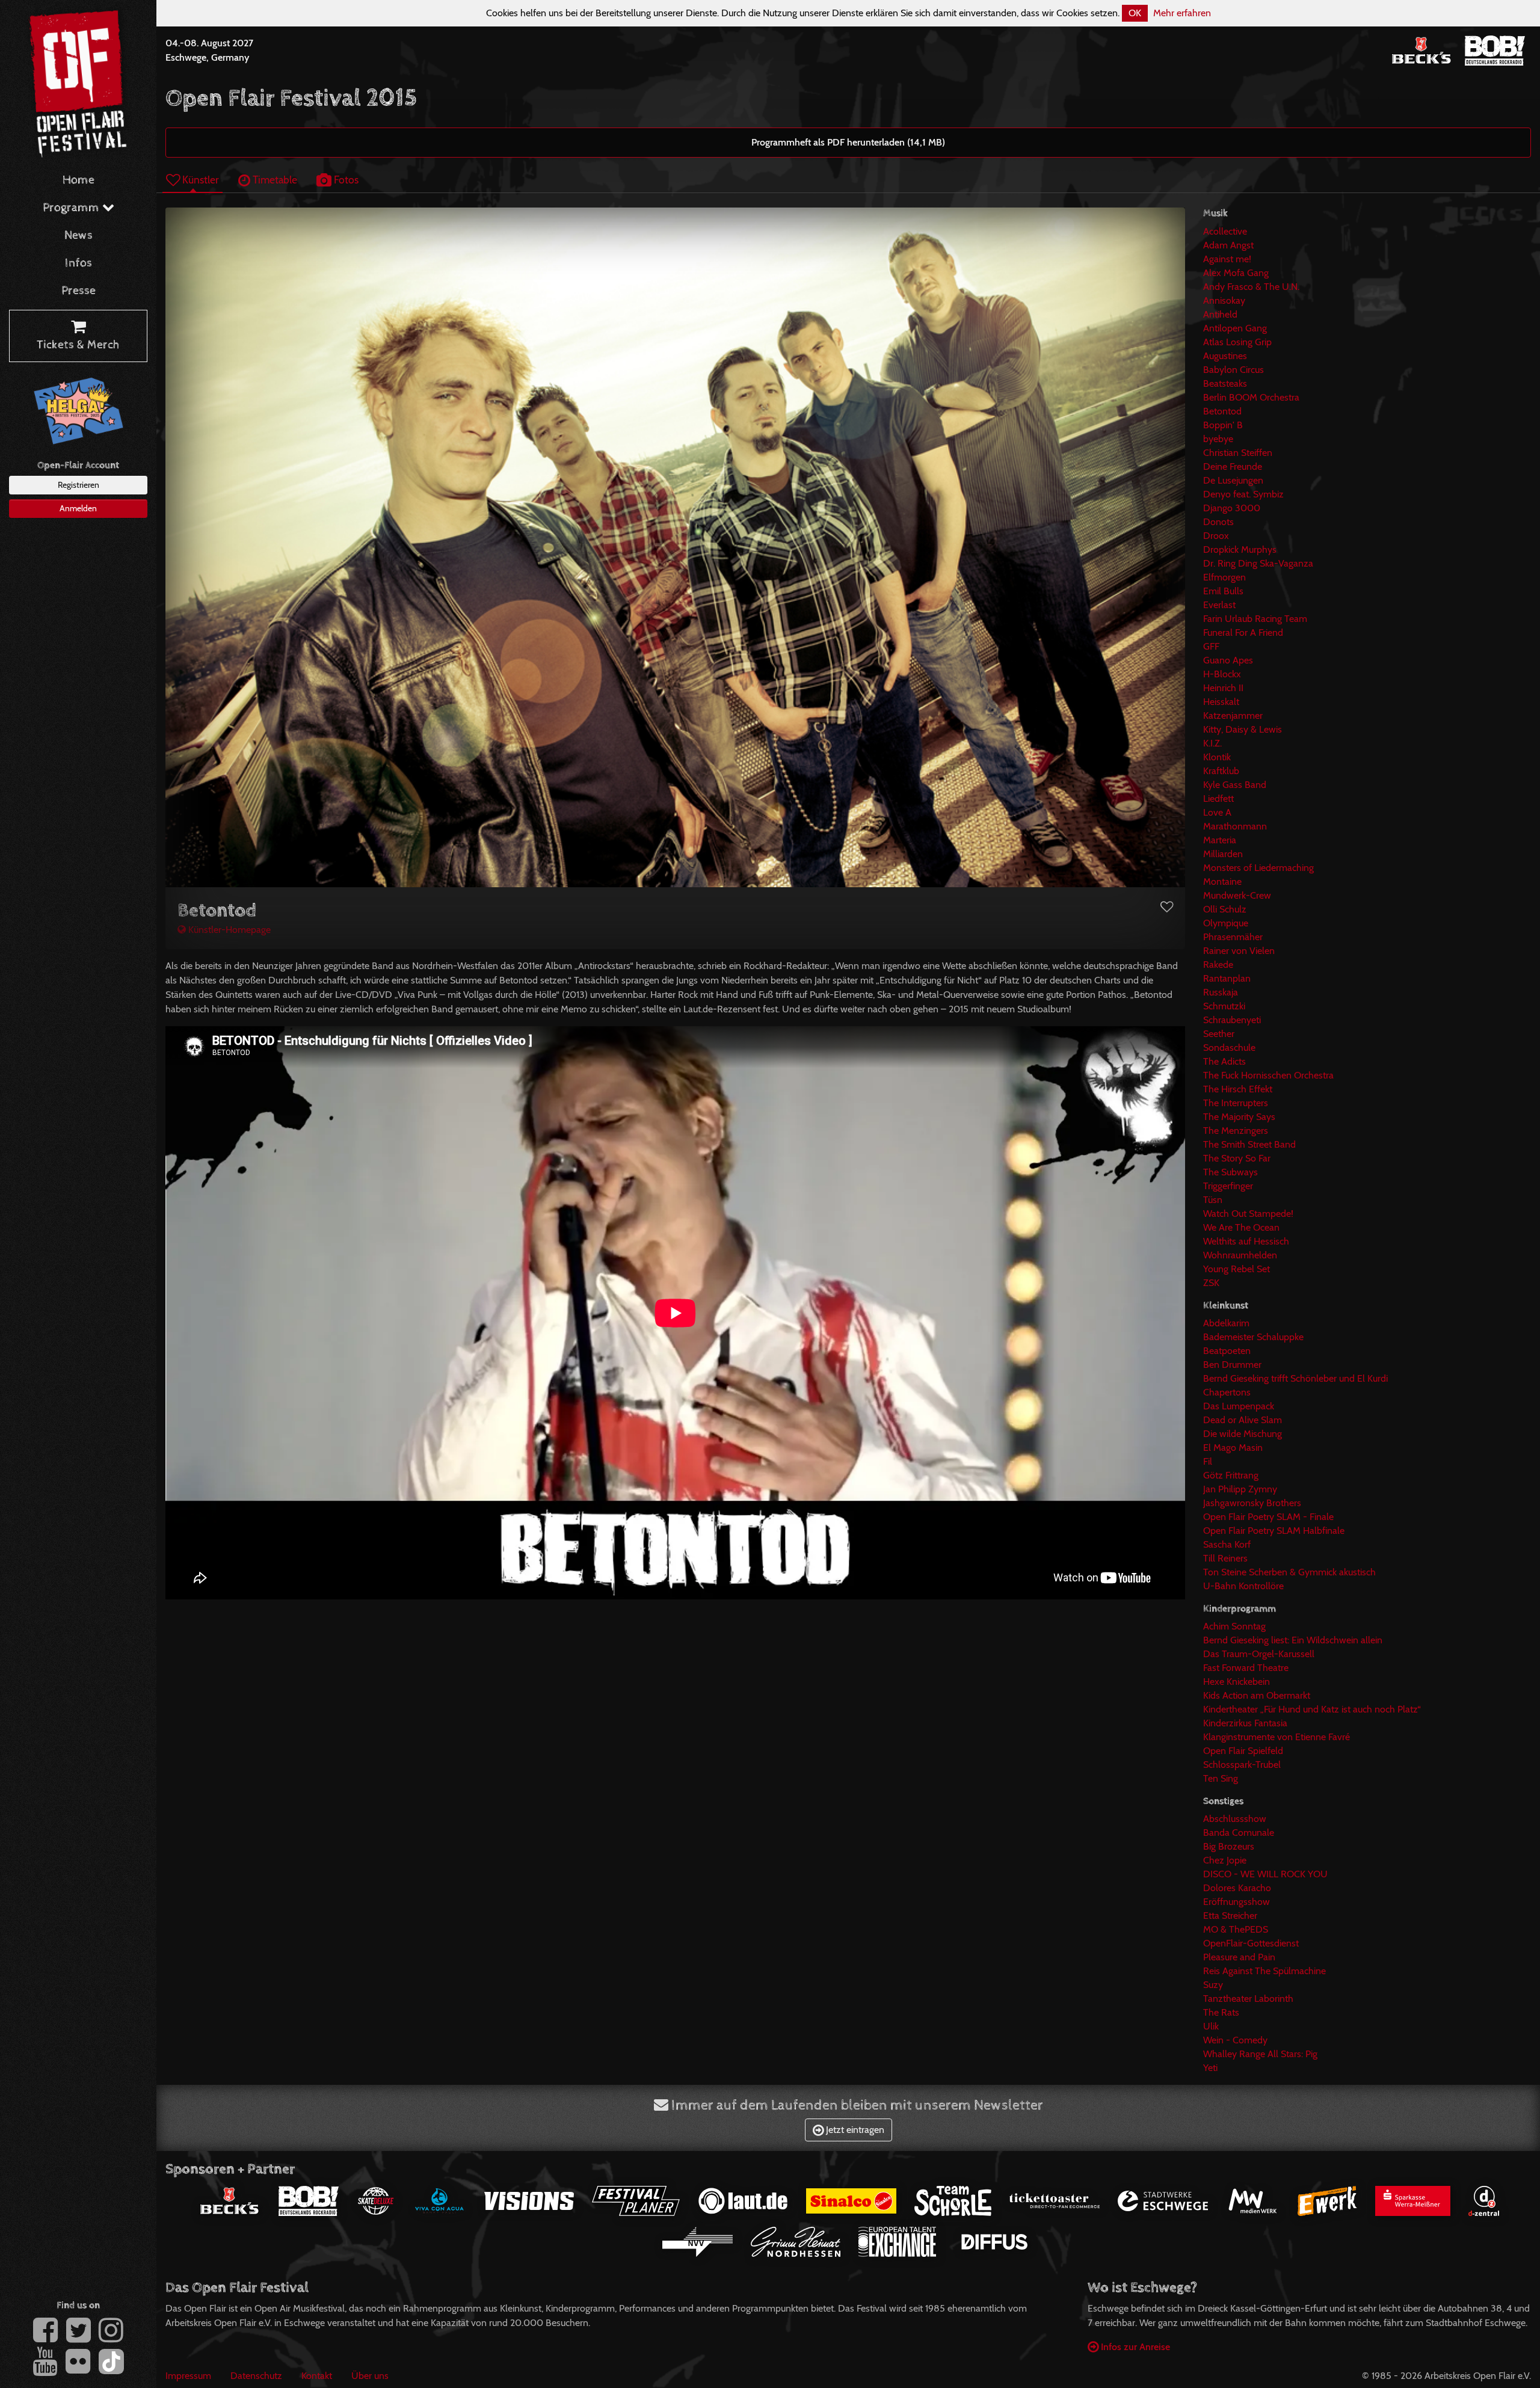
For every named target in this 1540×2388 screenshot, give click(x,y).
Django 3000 (1232, 508)
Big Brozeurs (1229, 1846)
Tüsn (1213, 1200)
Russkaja (1221, 992)
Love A (1217, 812)
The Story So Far (1237, 1158)
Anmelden (78, 508)
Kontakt (317, 2376)
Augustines (1225, 356)
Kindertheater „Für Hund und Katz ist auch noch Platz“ (1312, 1709)
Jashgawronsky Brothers (1252, 1503)
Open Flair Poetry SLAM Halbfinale (1274, 1531)
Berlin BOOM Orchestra (1251, 397)
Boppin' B (1223, 425)
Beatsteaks (1225, 383)
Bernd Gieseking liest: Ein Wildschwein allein (1293, 1640)
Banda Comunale (1239, 1833)
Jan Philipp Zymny (1240, 1489)
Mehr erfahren (1182, 13)
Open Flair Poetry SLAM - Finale (1268, 1517)
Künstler (199, 180)
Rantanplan (1227, 978)
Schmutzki (1224, 1006)
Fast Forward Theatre (1246, 1668)
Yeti (1210, 2068)
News (79, 235)
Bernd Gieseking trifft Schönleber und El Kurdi (1295, 1378)
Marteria (1220, 840)
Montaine (1222, 882)
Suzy (1213, 1985)
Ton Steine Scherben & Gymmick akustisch (1289, 1572)
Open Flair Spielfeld (1243, 1751)
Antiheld (1220, 314)
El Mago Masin (1233, 1448)
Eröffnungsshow (1237, 1902)
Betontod (1222, 411)
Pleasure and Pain (1239, 1957)
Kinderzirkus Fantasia (1245, 1723)
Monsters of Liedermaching (1258, 868)
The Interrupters (1236, 1103)
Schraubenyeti (1232, 1020)
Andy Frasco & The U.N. (1251, 287)
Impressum (188, 2376)
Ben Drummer (1232, 1365)
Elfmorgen (1224, 577)
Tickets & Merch (78, 345)
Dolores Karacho (1237, 1888)
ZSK (1211, 1283)
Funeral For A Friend (1243, 632)
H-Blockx (1222, 674)
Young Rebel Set (1237, 1269)
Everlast (1219, 605)
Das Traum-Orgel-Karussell (1259, 1654)
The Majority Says (1239, 1117)
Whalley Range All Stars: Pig (1260, 2054)
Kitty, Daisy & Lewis (1243, 729)
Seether (1219, 1034)
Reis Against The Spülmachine (1264, 1971)
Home (79, 180)
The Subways (1230, 1172)
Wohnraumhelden (1240, 1255)
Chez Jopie (1225, 1860)
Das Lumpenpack (1239, 1406)
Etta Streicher (1230, 1916)
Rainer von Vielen (1239, 951)
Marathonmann (1235, 826)
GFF (1211, 646)
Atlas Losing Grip (1237, 342)
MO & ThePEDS (1236, 1929)
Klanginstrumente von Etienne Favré (1277, 1737)
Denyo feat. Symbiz (1243, 494)
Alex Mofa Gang (1236, 273)
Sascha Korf (1227, 1544)
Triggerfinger (1228, 1186)
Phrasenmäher (1233, 937)
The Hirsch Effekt (1238, 1089)
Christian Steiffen (1238, 453)
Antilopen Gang (1235, 328)
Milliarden (1223, 854)
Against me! (1227, 259)
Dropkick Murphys (1240, 549)
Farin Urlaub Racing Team (1255, 619)
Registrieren (79, 485)
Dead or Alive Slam (1243, 1420)
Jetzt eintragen (854, 2130)
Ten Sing (1221, 1778)
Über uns (370, 2376)
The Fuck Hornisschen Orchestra (1268, 1075)
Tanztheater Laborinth (1248, 1999)
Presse (79, 291)
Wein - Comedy (1235, 2040)
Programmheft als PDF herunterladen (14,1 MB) (848, 142)
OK (1135, 13)
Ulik (1211, 2026)
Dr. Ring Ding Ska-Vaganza (1258, 563)
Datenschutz (256, 2376)
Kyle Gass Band (1235, 785)
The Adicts (1224, 1061)
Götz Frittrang (1231, 1475)
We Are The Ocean (1241, 1227)
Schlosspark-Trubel (1242, 1765)
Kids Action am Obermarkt (1257, 1695)
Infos (79, 263)
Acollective (1225, 231)
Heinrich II (1223, 688)
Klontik (1217, 757)
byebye (1218, 439)
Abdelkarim (1226, 1323)
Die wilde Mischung (1243, 1434)
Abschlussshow (1235, 1819)
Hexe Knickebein (1237, 1682)
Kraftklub (1221, 771)
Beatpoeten (1227, 1351)
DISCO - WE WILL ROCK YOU (1265, 1874)
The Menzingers (1236, 1131)
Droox (1216, 536)
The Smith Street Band (1249, 1144)
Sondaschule (1229, 1048)
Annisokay (1224, 300)
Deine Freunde (1233, 466)
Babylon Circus (1234, 370)
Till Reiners (1225, 1558)
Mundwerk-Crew (1237, 895)
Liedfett (1218, 799)
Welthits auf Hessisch (1246, 1241)
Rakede (1218, 965)
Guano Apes (1228, 660)
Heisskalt (1221, 702)
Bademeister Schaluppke (1253, 1337)
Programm (72, 208)
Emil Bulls (1223, 591)
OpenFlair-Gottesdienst (1251, 1943)
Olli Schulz (1225, 909)
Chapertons (1227, 1392)
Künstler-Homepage (228, 930)
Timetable (274, 180)
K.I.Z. (1212, 743)
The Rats (1221, 2012)
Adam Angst (1228, 245)
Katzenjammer (1233, 715)
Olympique (1226, 923)
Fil (1208, 1461)
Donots (1218, 522)
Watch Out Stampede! (1248, 1214)
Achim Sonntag (1234, 1626)
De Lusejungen (1233, 480)
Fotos (345, 180)
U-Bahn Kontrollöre (1243, 1586)
